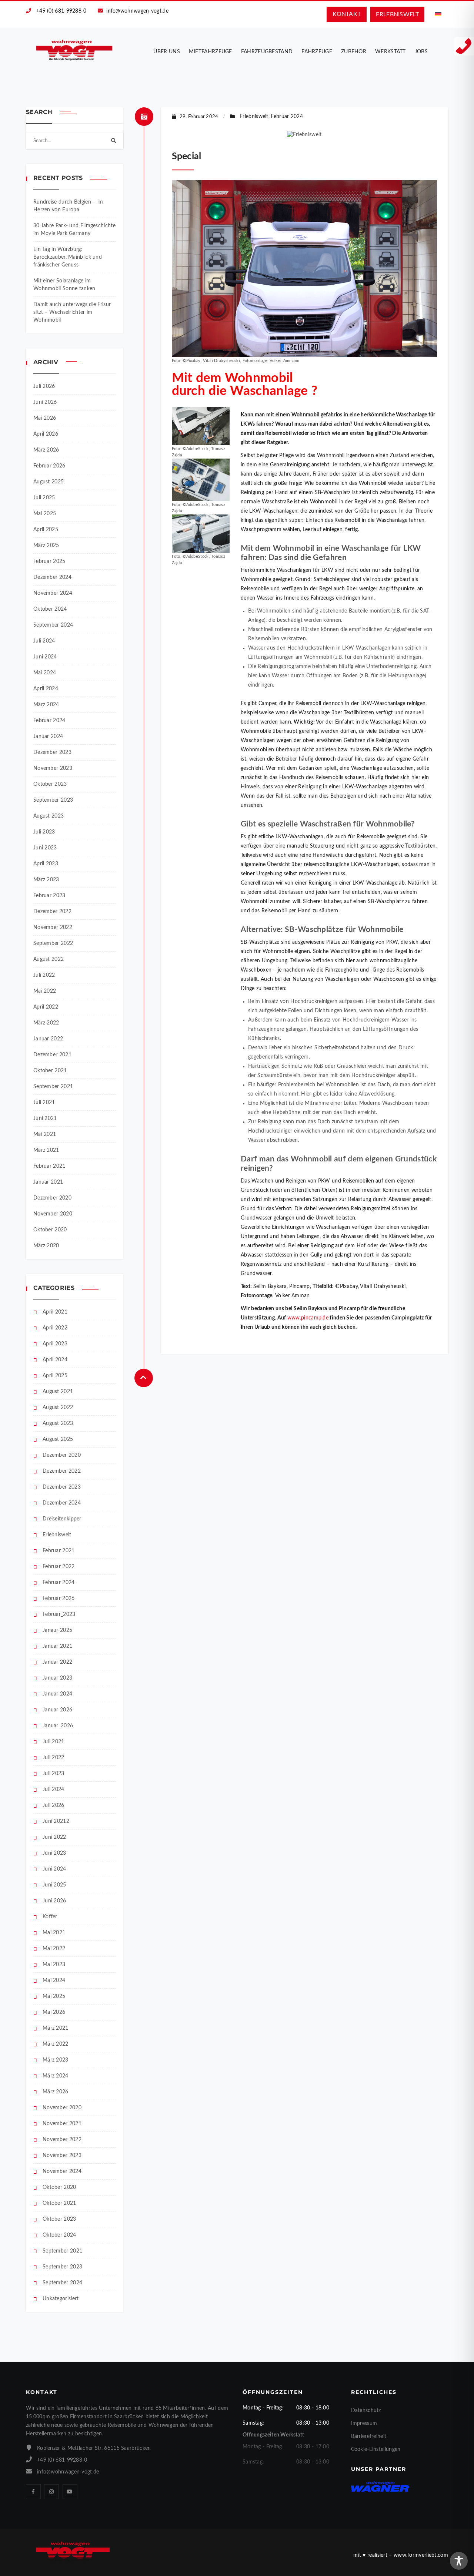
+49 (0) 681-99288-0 (61, 11)
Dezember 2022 (52, 912)
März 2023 (46, 880)
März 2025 (46, 546)
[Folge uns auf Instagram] (51, 2492)
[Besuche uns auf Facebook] (33, 2492)
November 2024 (53, 593)
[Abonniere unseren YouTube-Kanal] (70, 2492)
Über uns (166, 52)
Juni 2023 (45, 848)
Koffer (50, 1917)
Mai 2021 (45, 1134)
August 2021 (58, 1392)
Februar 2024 (49, 721)
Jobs (421, 52)
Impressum (364, 2424)
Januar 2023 (57, 1678)
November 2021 (62, 2124)
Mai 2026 (45, 418)
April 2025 (46, 530)
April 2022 (46, 1007)
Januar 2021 (48, 1182)
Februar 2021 (49, 1166)
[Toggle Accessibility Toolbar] (459, 2561)
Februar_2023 (59, 1614)
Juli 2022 (44, 975)
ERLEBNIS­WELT (397, 14)
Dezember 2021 (52, 1055)
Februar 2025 (49, 561)
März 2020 (46, 1246)
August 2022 (49, 959)
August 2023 (49, 816)
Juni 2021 (45, 1118)
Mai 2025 (45, 514)
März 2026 (46, 450)
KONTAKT (347, 14)
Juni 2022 (54, 1837)
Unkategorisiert (61, 2299)
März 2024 (46, 705)
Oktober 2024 (50, 609)
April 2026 (46, 434)
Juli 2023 (44, 832)
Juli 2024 (44, 641)
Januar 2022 (48, 1039)
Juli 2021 (44, 1103)
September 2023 (53, 800)
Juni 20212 (56, 1821)
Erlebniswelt (57, 1535)
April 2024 (46, 689)
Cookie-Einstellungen (376, 2449)
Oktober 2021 (50, 1071)
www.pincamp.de (308, 1318)
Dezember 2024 (52, 577)
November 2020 (53, 1214)
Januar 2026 (57, 1710)
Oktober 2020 (50, 1230)
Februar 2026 (49, 466)
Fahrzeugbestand (267, 52)
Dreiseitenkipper (62, 1519)
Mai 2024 (45, 673)
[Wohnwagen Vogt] (75, 50)
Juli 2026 (44, 386)
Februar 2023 (49, 896)
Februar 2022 (59, 1567)
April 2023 (46, 864)
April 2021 (55, 1312)
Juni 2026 (45, 402)
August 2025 (49, 482)
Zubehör (354, 52)
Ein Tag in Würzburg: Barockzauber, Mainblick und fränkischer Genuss (68, 257)
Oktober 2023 (50, 784)
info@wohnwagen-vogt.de (137, 11)
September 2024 (53, 625)
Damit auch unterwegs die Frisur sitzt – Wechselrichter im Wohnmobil (72, 312)
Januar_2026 (58, 1726)
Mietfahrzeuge (211, 52)
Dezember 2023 (52, 752)
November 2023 (53, 768)
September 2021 (53, 1087)
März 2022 (46, 1023)
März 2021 (46, 1150)
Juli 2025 (44, 498)
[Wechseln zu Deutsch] (438, 14)
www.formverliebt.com (421, 2555)
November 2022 (53, 928)
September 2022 (53, 943)
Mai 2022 (45, 991)
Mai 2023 (54, 1965)
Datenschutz (366, 2411)
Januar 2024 (48, 737)
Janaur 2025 (57, 1630)
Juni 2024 (45, 657)
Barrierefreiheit (369, 2436)
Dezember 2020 (52, 1198)
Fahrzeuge (317, 52)
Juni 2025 (54, 1885)
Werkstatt (390, 52)
